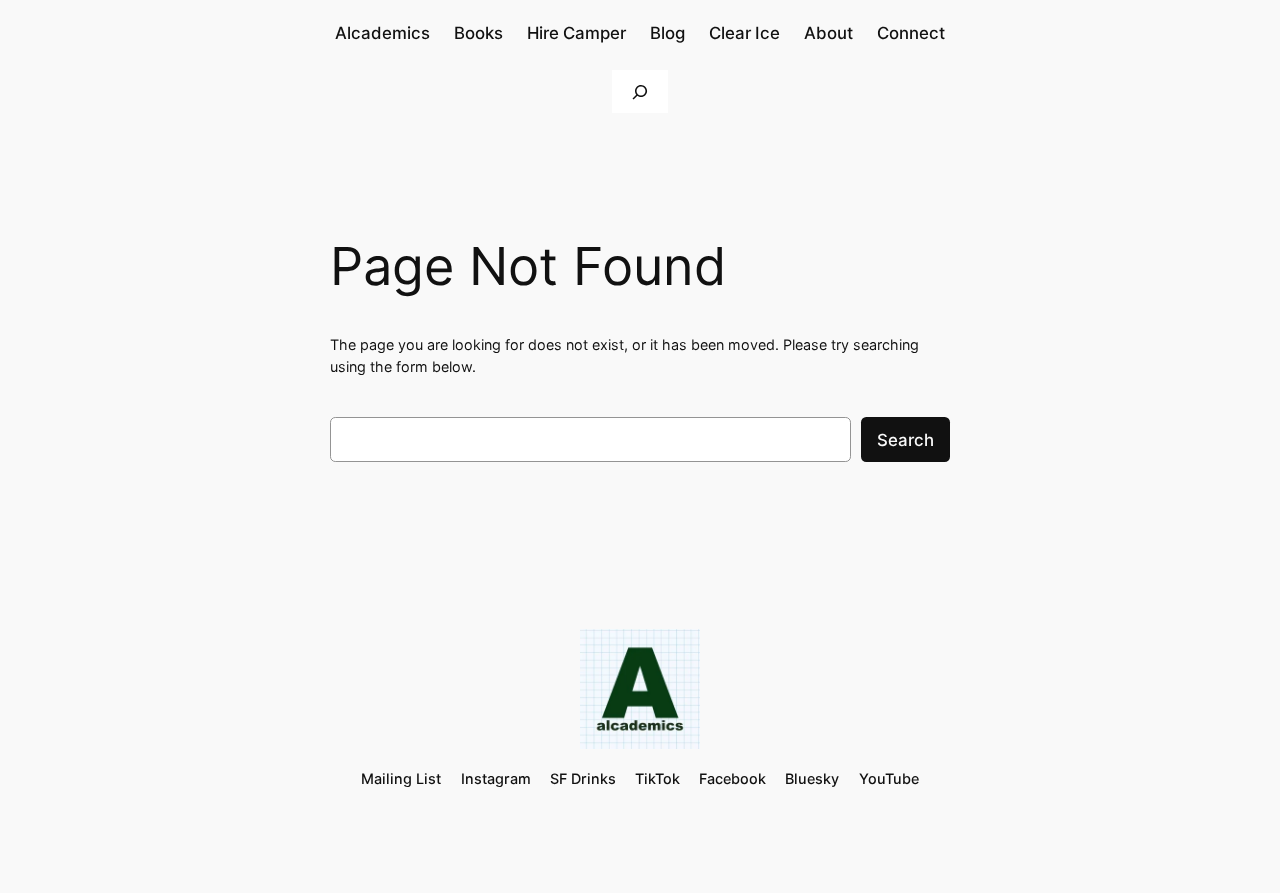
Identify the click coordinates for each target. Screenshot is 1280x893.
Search (905, 440)
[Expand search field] (640, 91)
